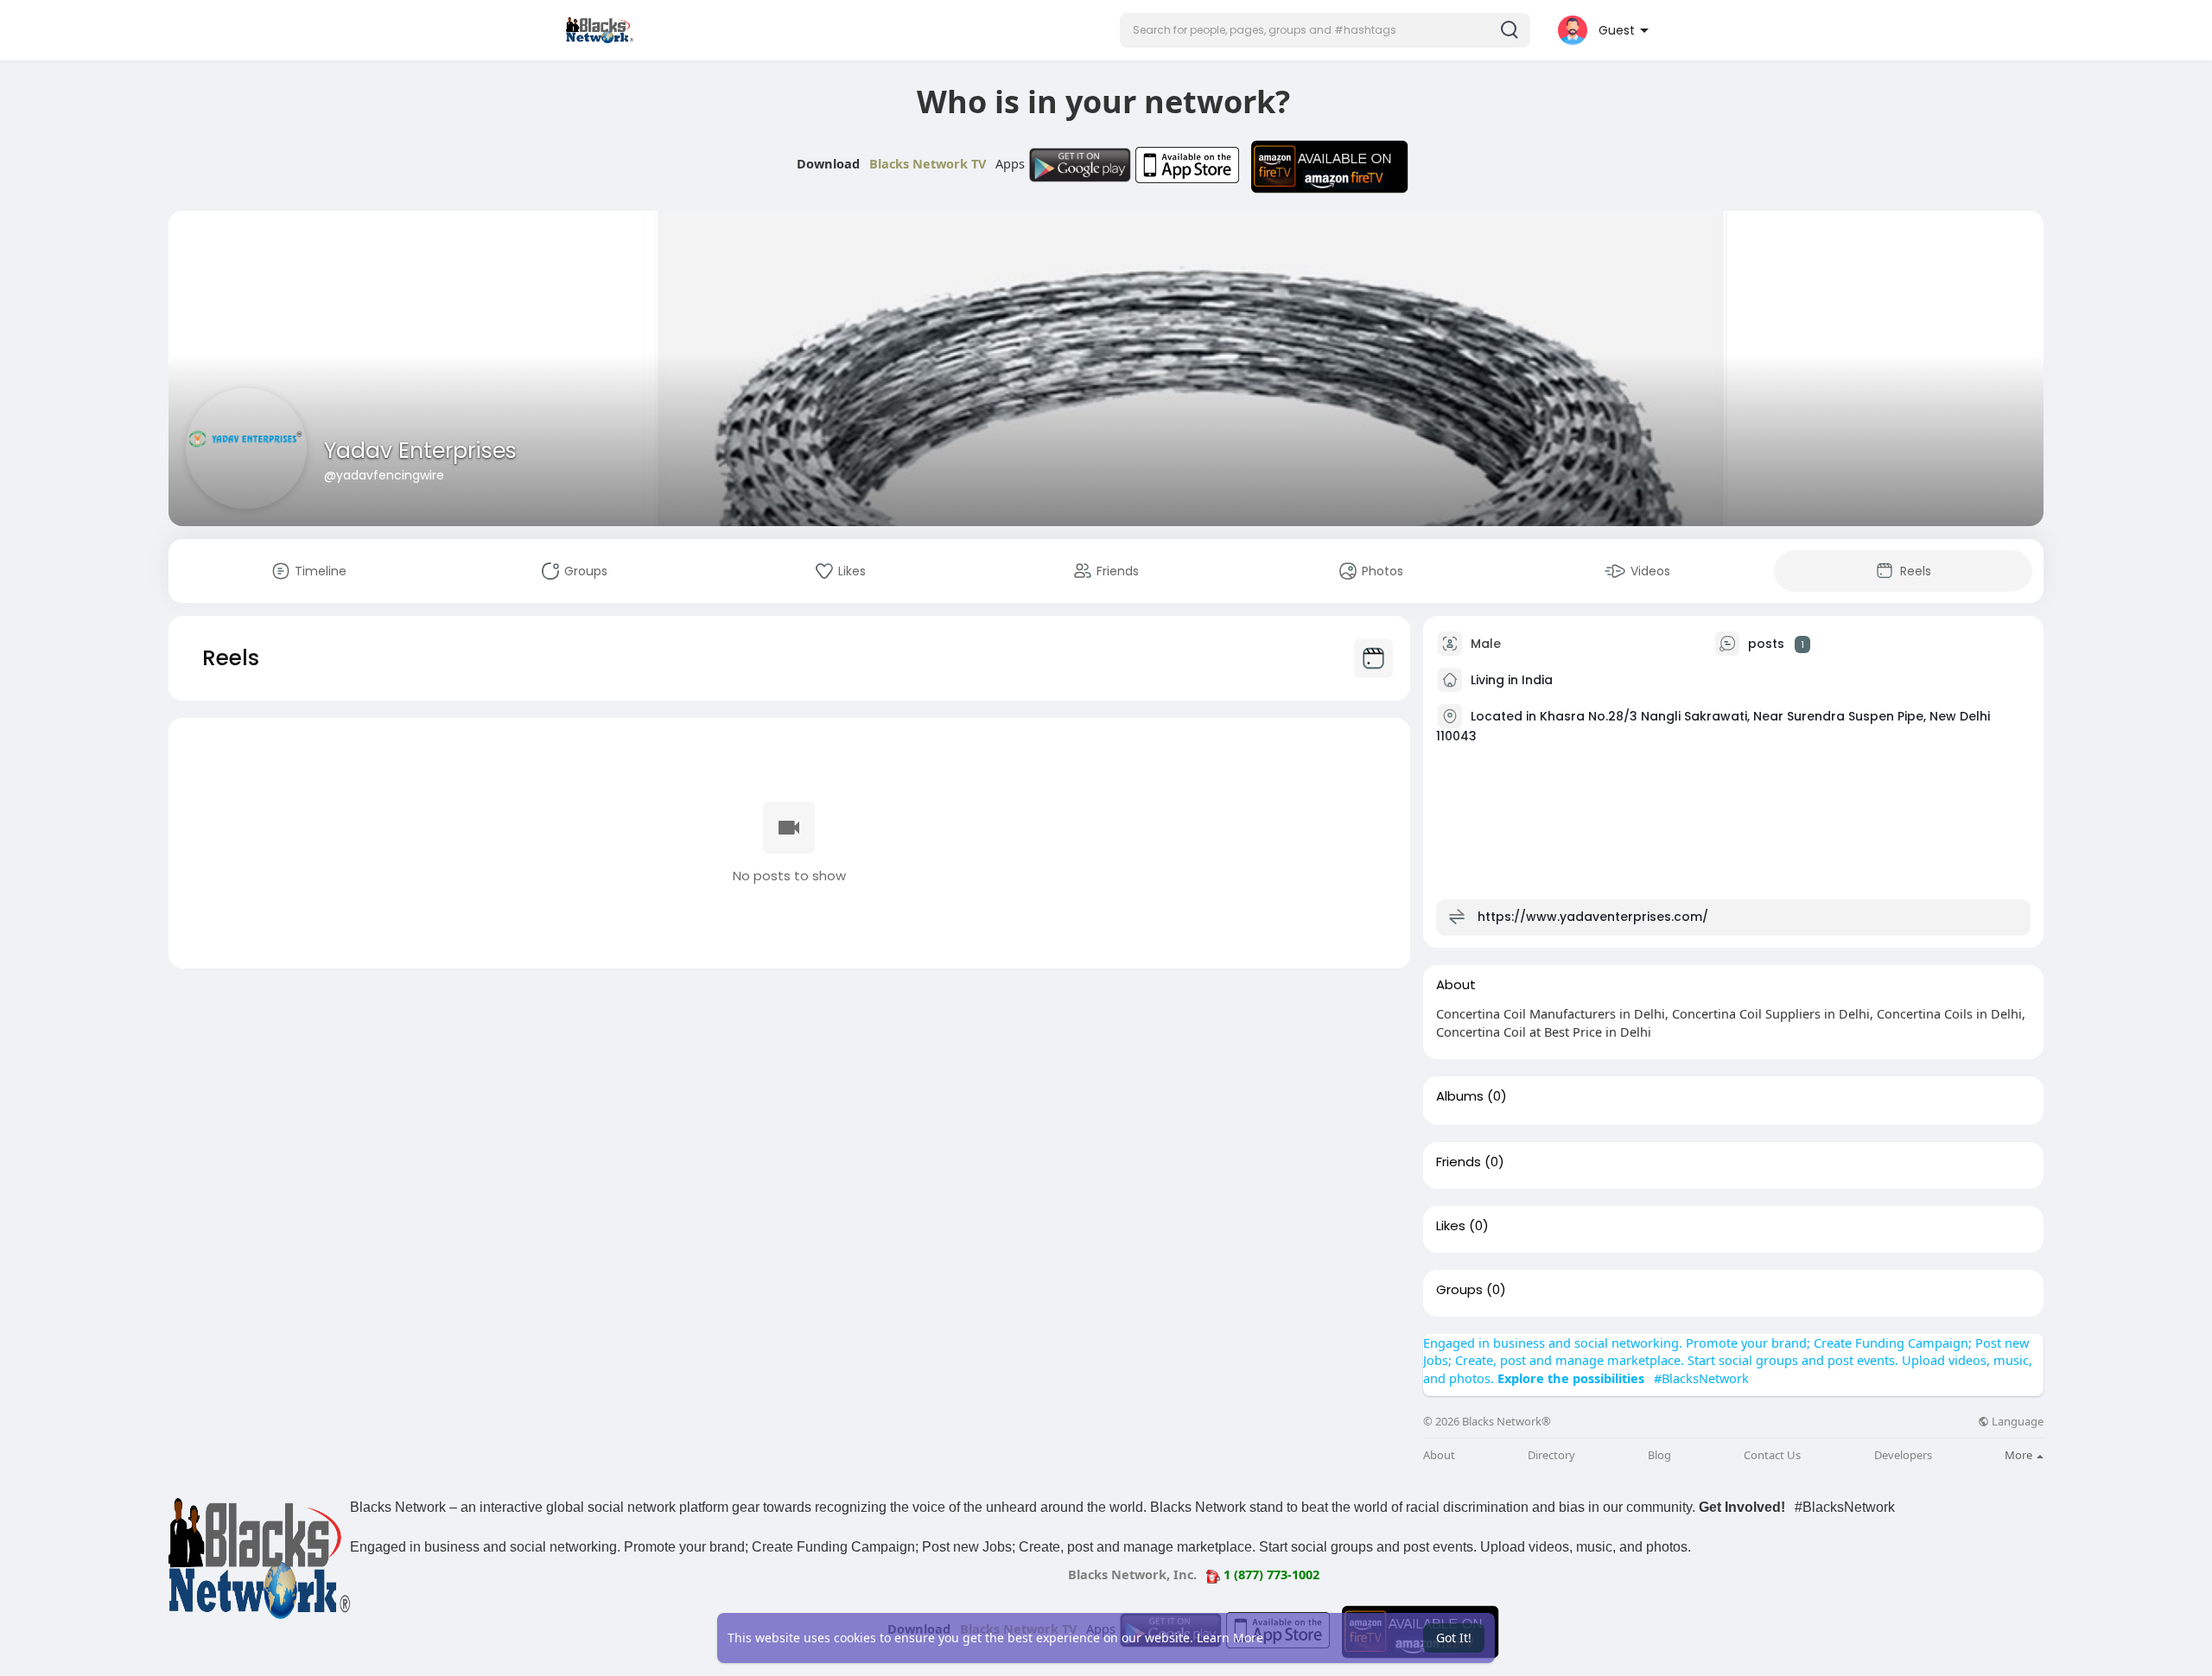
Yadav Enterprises (420, 451)
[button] (1325, 30)
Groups (1459, 1290)
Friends (1459, 1162)
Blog (1659, 1455)
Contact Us (1772, 1455)
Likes (1451, 1226)
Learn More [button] (1230, 1638)
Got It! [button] (1454, 1638)
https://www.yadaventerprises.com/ (1593, 917)
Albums (1460, 1096)
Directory (1551, 1455)
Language (2016, 1422)
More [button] (2020, 1455)
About (1439, 1455)
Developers (1903, 1455)
